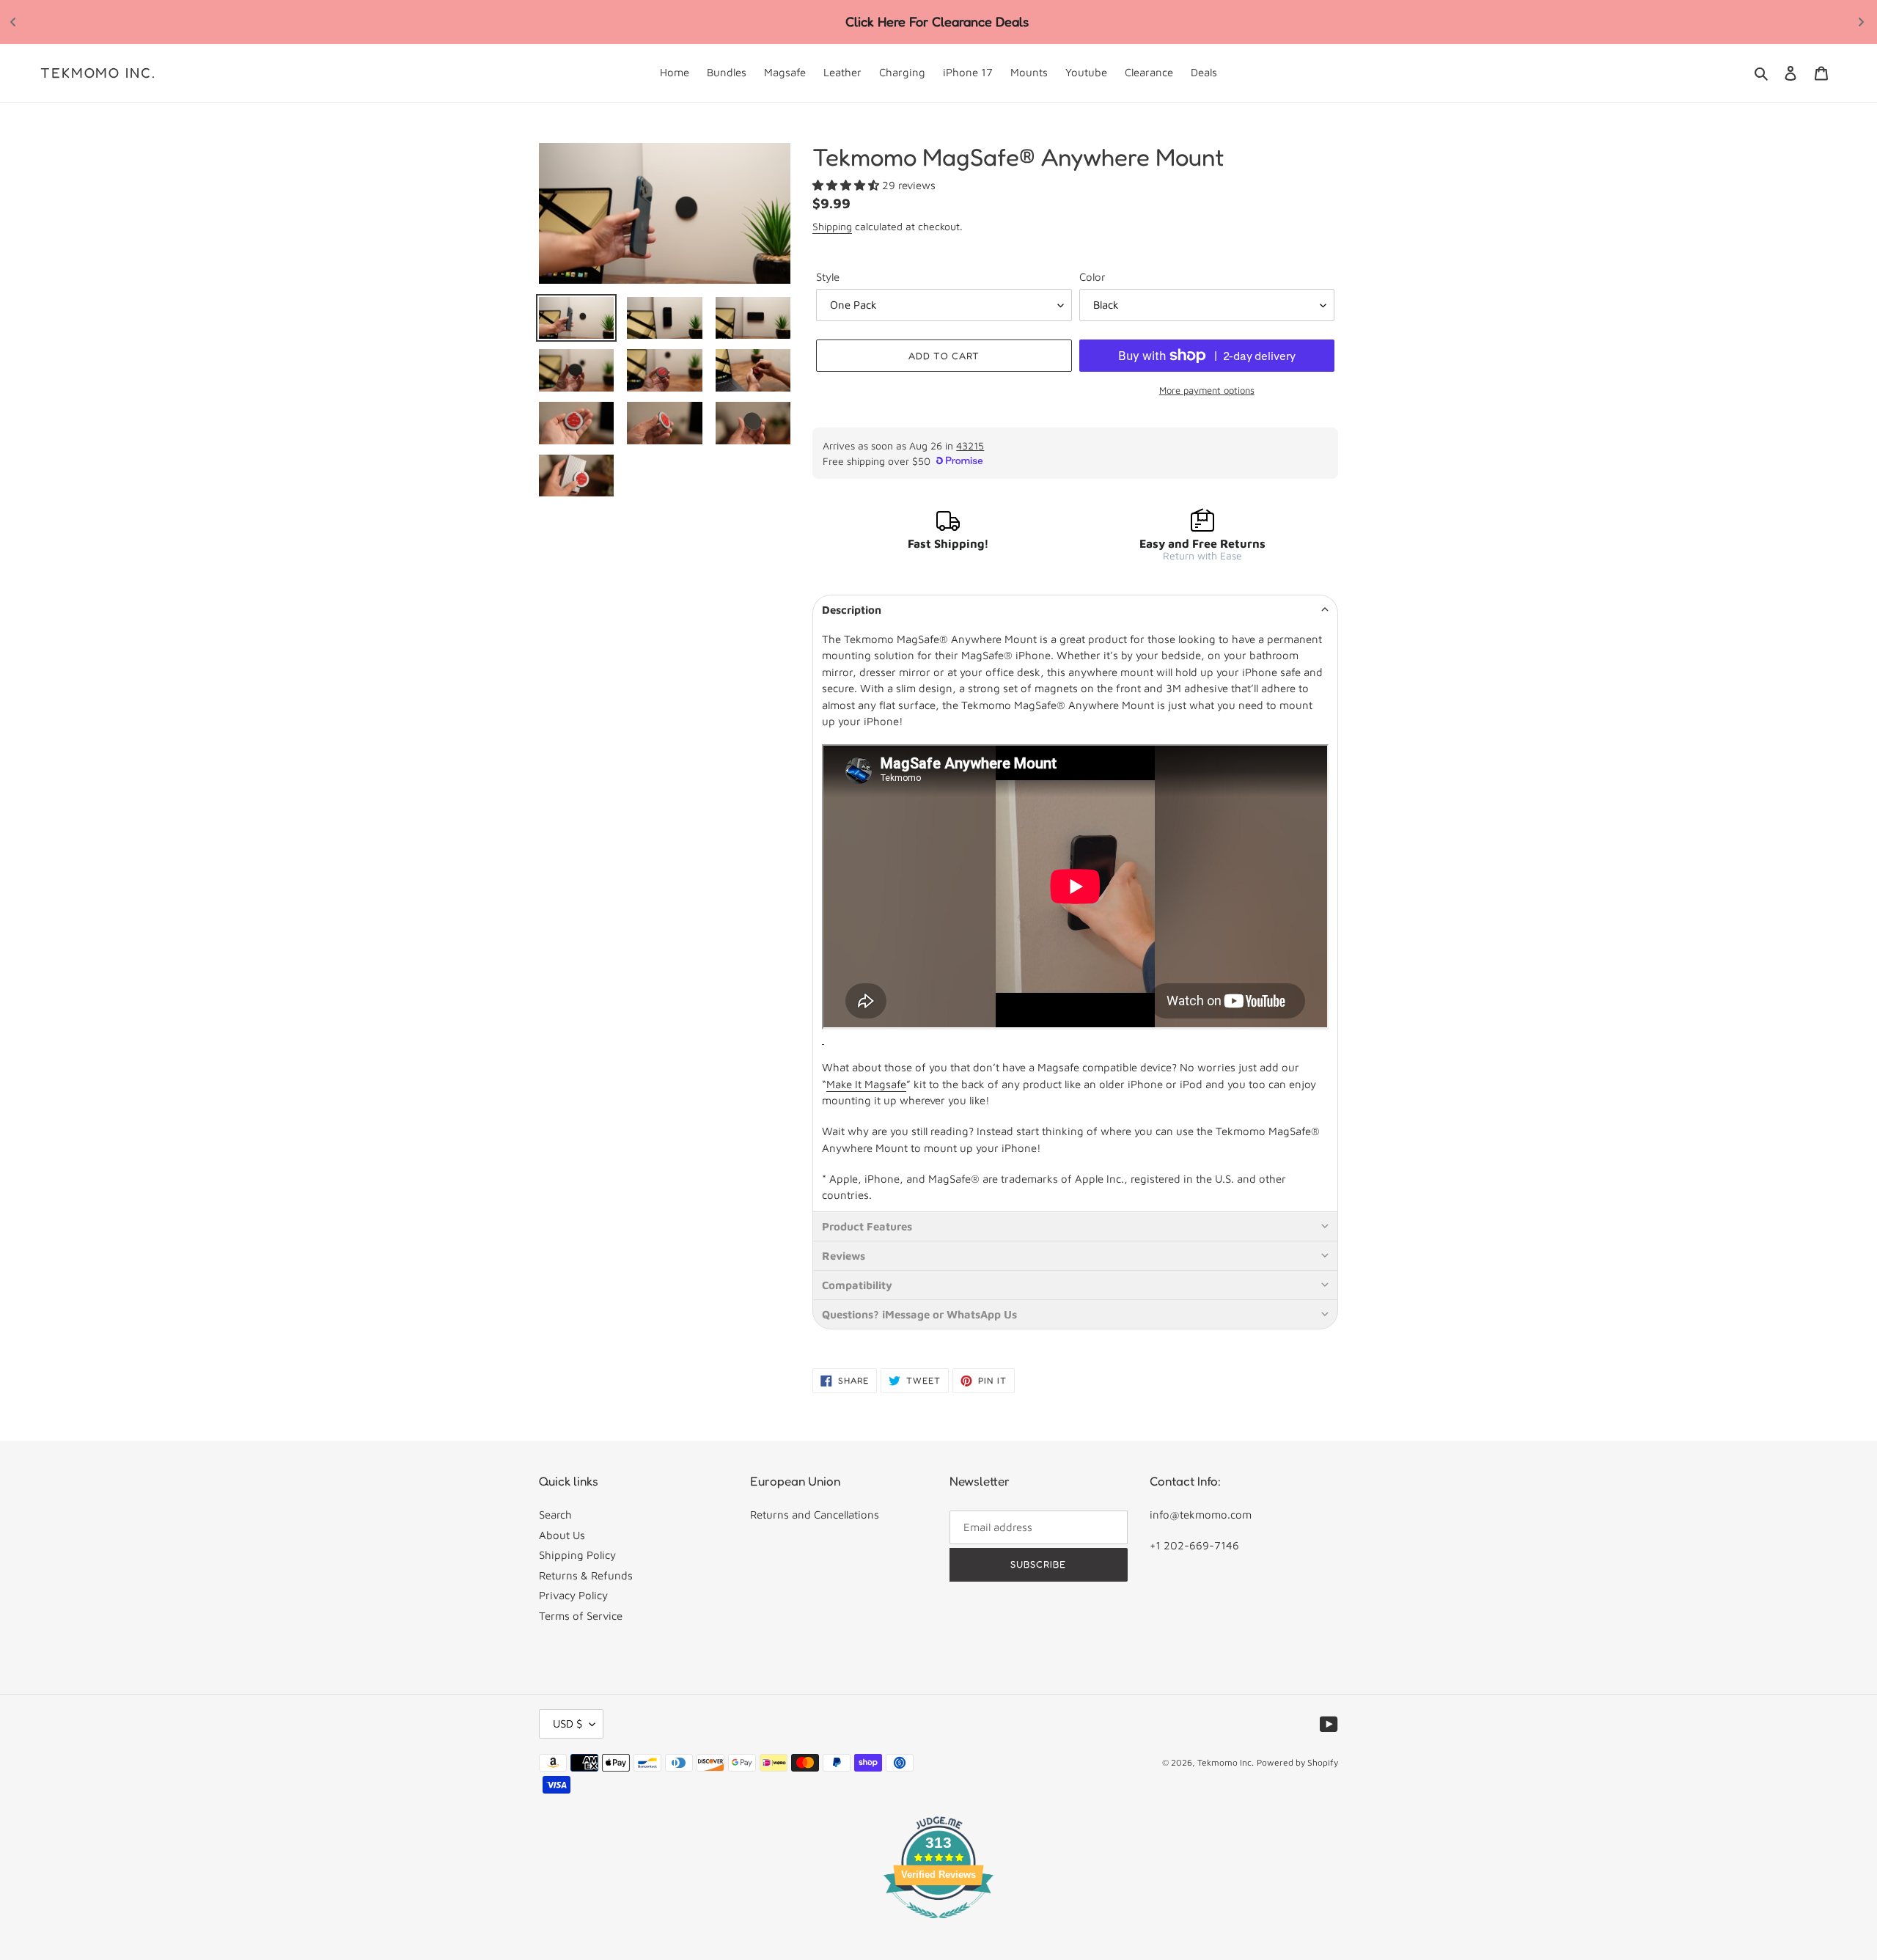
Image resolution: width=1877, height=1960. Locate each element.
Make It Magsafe (866, 1084)
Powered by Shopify (1297, 1762)
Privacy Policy (573, 1595)
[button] (847, 185)
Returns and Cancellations (815, 1515)
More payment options (1207, 390)
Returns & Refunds (586, 1575)
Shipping (832, 226)
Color (1092, 277)
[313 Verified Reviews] (938, 1926)
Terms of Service (581, 1616)
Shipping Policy (577, 1555)
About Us (562, 1535)
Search (555, 1515)
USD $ (567, 1724)
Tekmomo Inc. (98, 73)
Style (828, 277)
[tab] (1075, 609)
